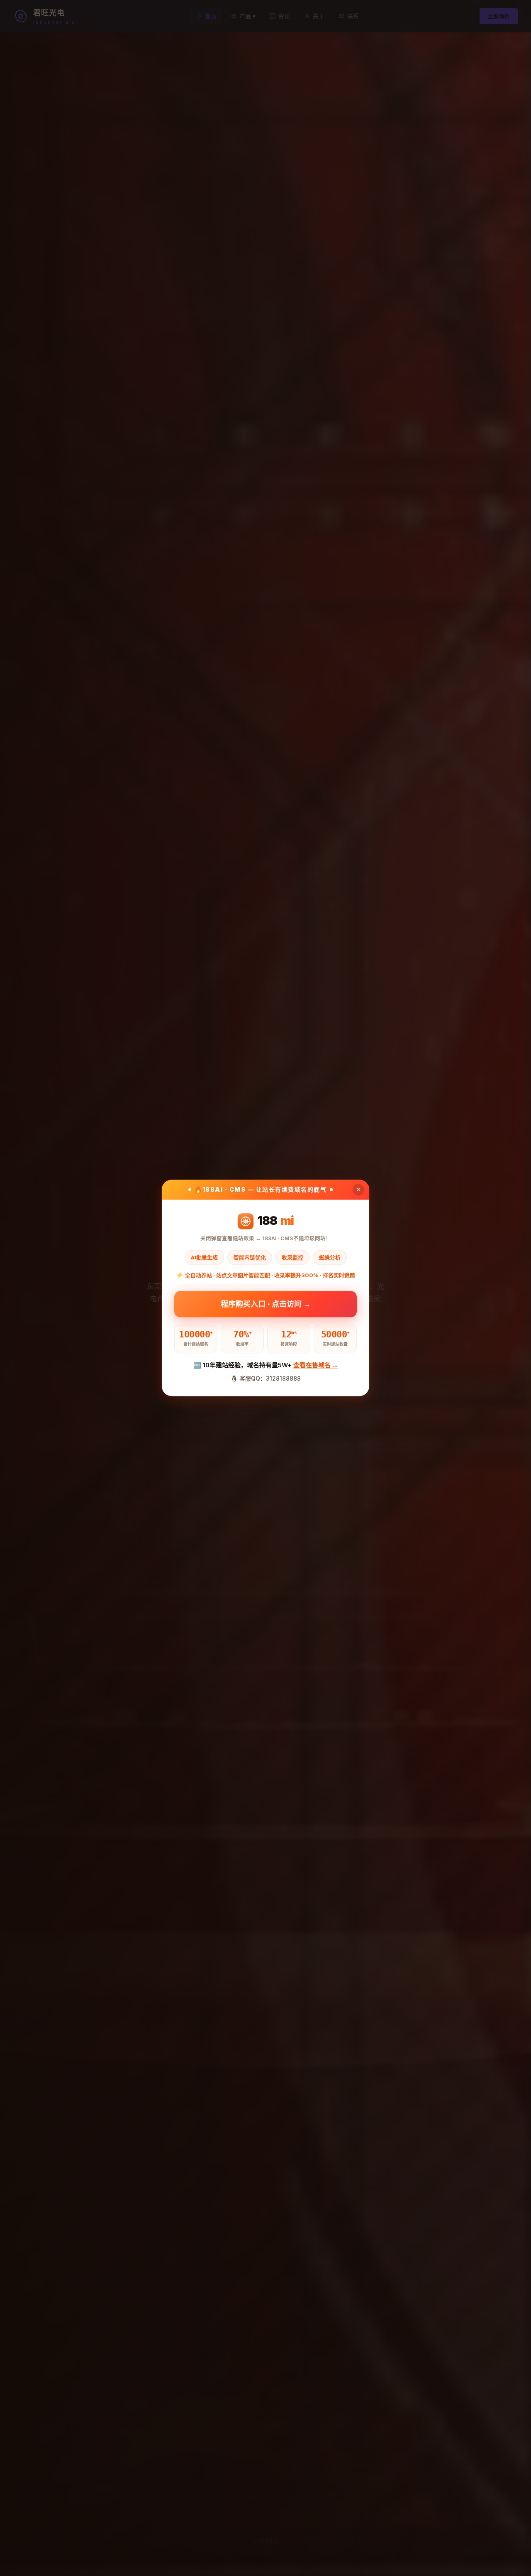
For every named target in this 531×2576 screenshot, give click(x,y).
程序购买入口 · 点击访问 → (266, 1304)
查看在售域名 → (316, 1365)
